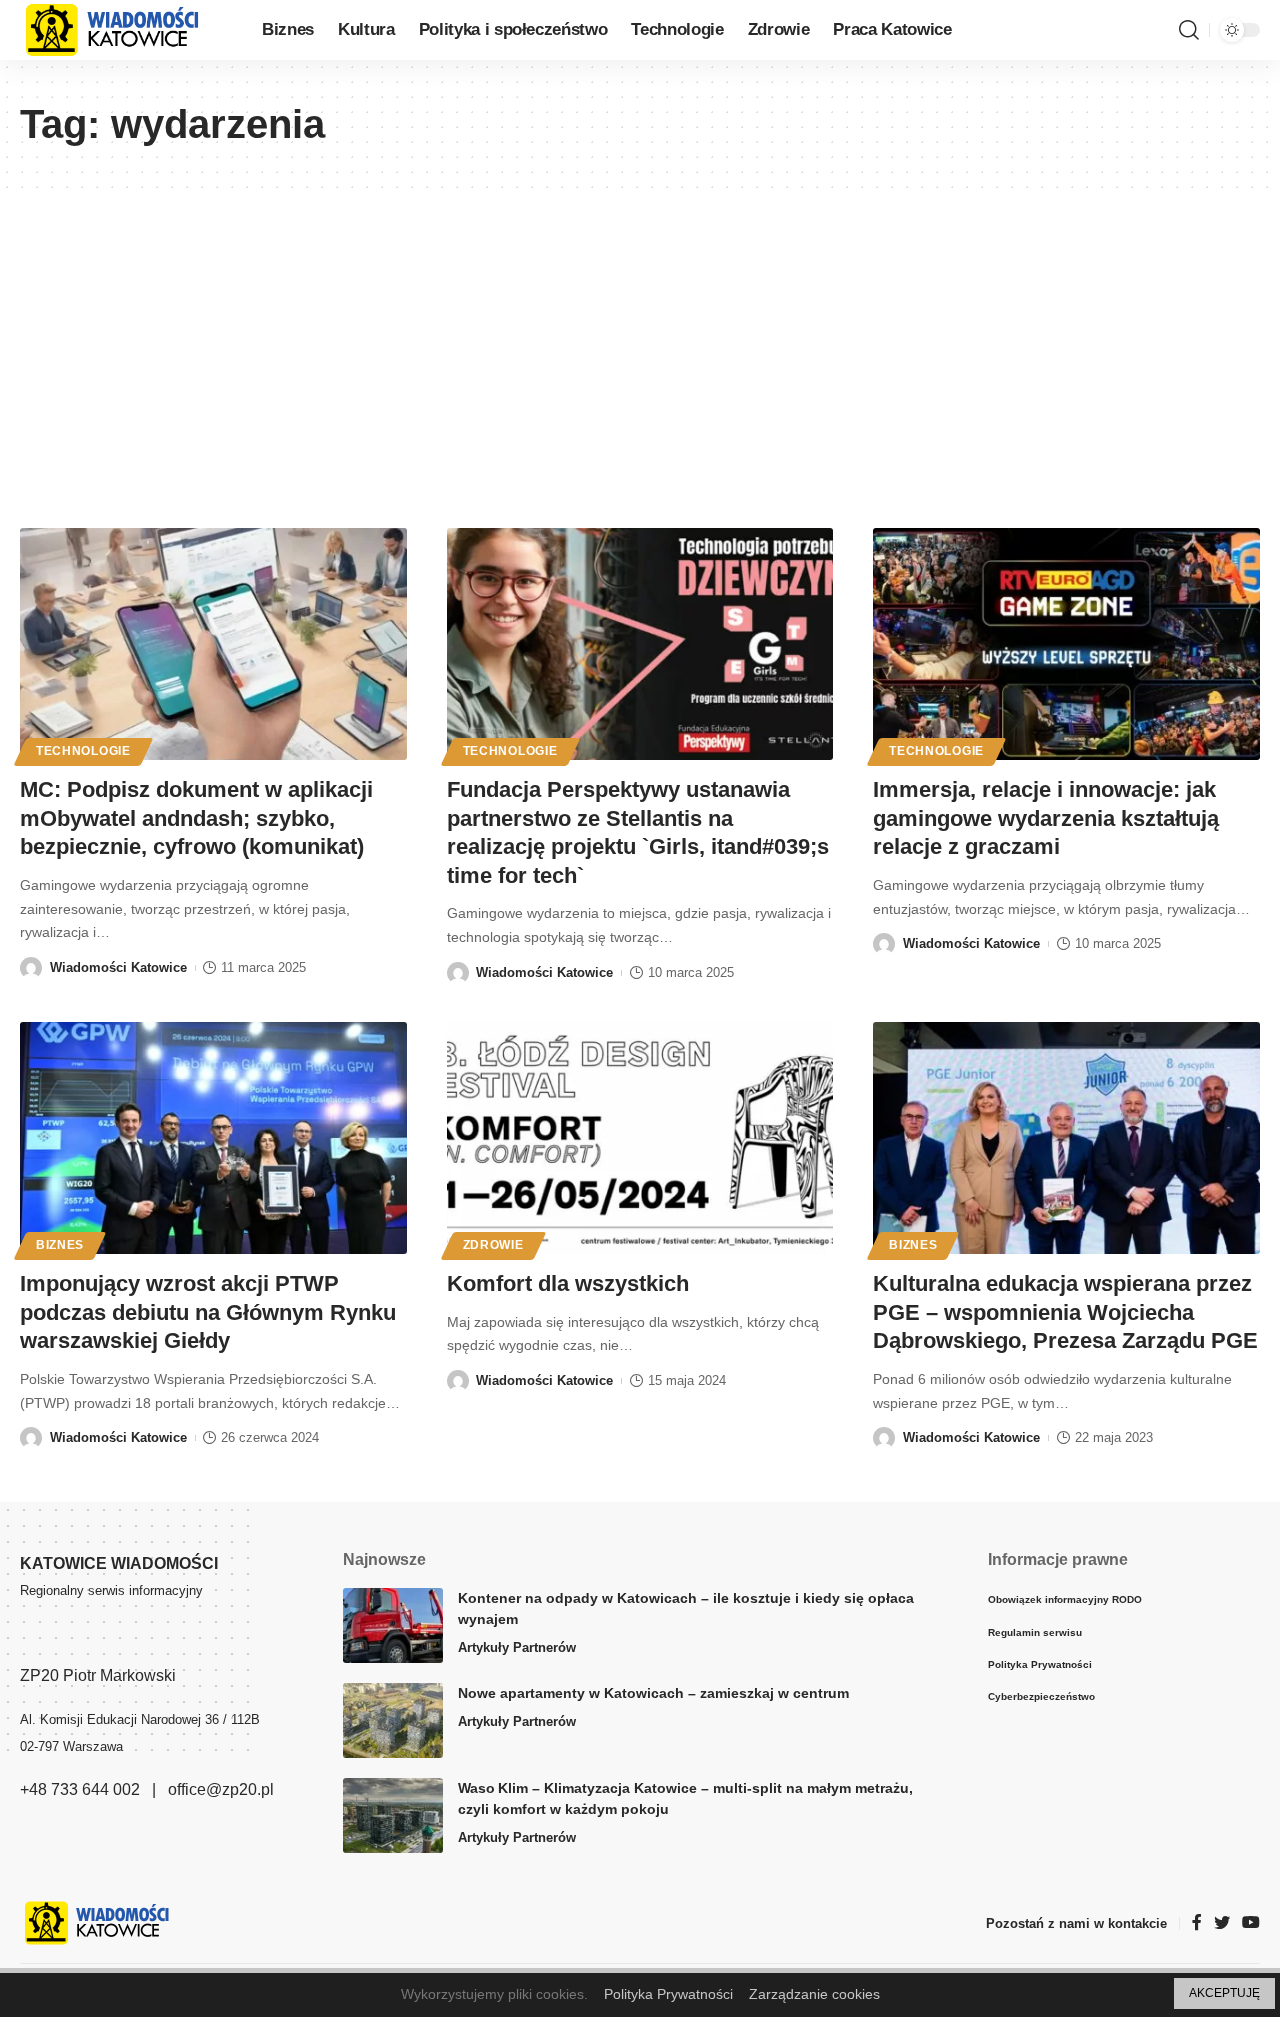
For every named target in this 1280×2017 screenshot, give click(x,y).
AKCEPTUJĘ (1224, 1993)
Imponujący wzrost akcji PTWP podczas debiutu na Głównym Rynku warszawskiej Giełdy (208, 1312)
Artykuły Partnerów (517, 1647)
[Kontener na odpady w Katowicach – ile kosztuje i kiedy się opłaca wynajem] (393, 1625)
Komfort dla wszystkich (568, 1283)
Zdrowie (493, 1245)
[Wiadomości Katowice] (125, 30)
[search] (1189, 30)
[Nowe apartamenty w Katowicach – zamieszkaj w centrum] (393, 1720)
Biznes (60, 1245)
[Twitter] (1222, 1923)
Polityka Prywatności (668, 1994)
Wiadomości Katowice (118, 967)
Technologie (83, 751)
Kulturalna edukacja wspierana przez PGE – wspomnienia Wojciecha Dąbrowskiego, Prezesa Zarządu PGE (1065, 1312)
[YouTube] (1251, 1923)
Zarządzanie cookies (814, 1994)
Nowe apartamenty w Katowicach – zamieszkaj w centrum (653, 1693)
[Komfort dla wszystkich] (640, 1138)
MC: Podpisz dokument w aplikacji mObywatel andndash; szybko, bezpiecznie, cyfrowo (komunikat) (196, 818)
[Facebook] (1197, 1923)
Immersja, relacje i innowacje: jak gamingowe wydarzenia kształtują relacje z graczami (1046, 818)
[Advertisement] (640, 338)
